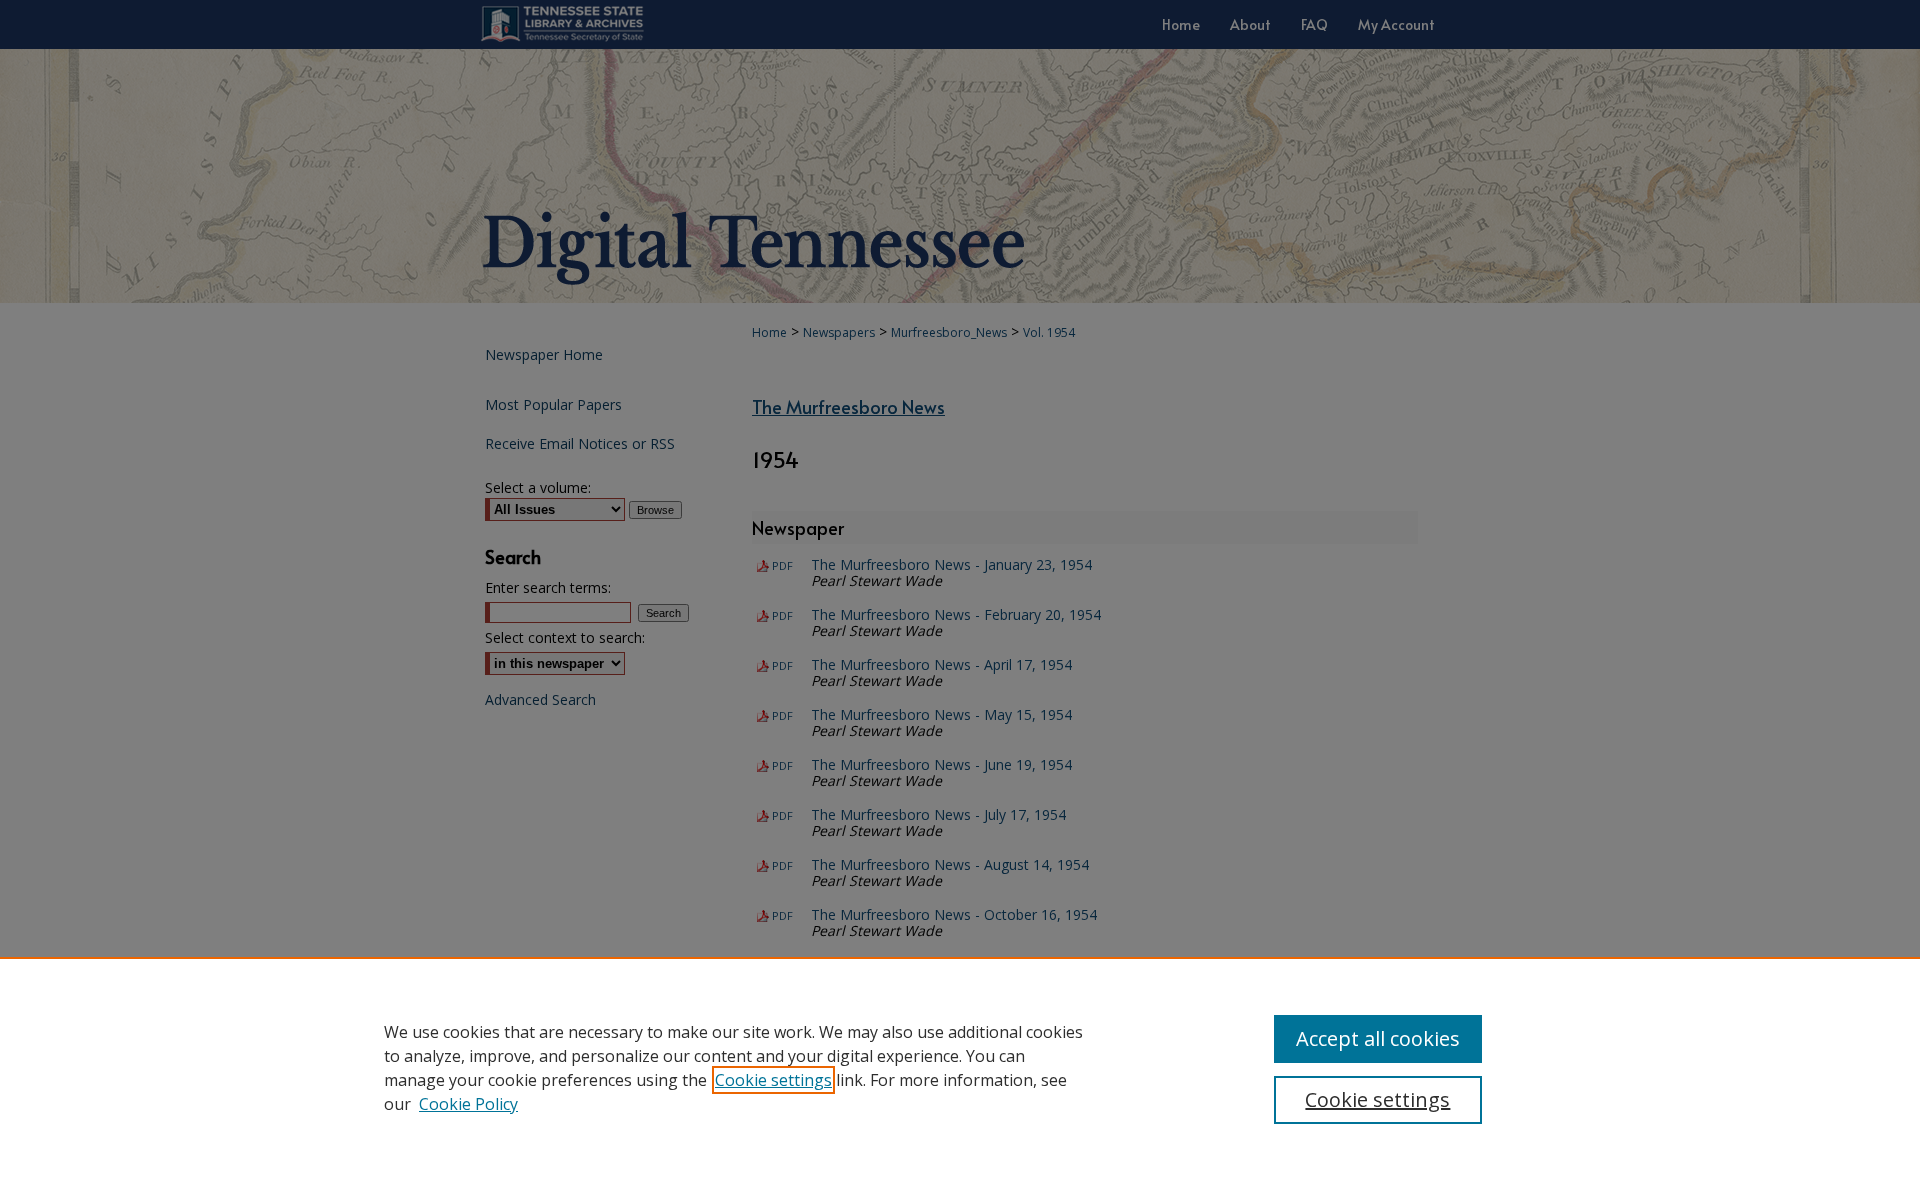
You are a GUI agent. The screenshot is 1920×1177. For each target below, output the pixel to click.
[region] (960, 1067)
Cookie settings (773, 1080)
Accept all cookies (1378, 1038)
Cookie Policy (468, 1104)
